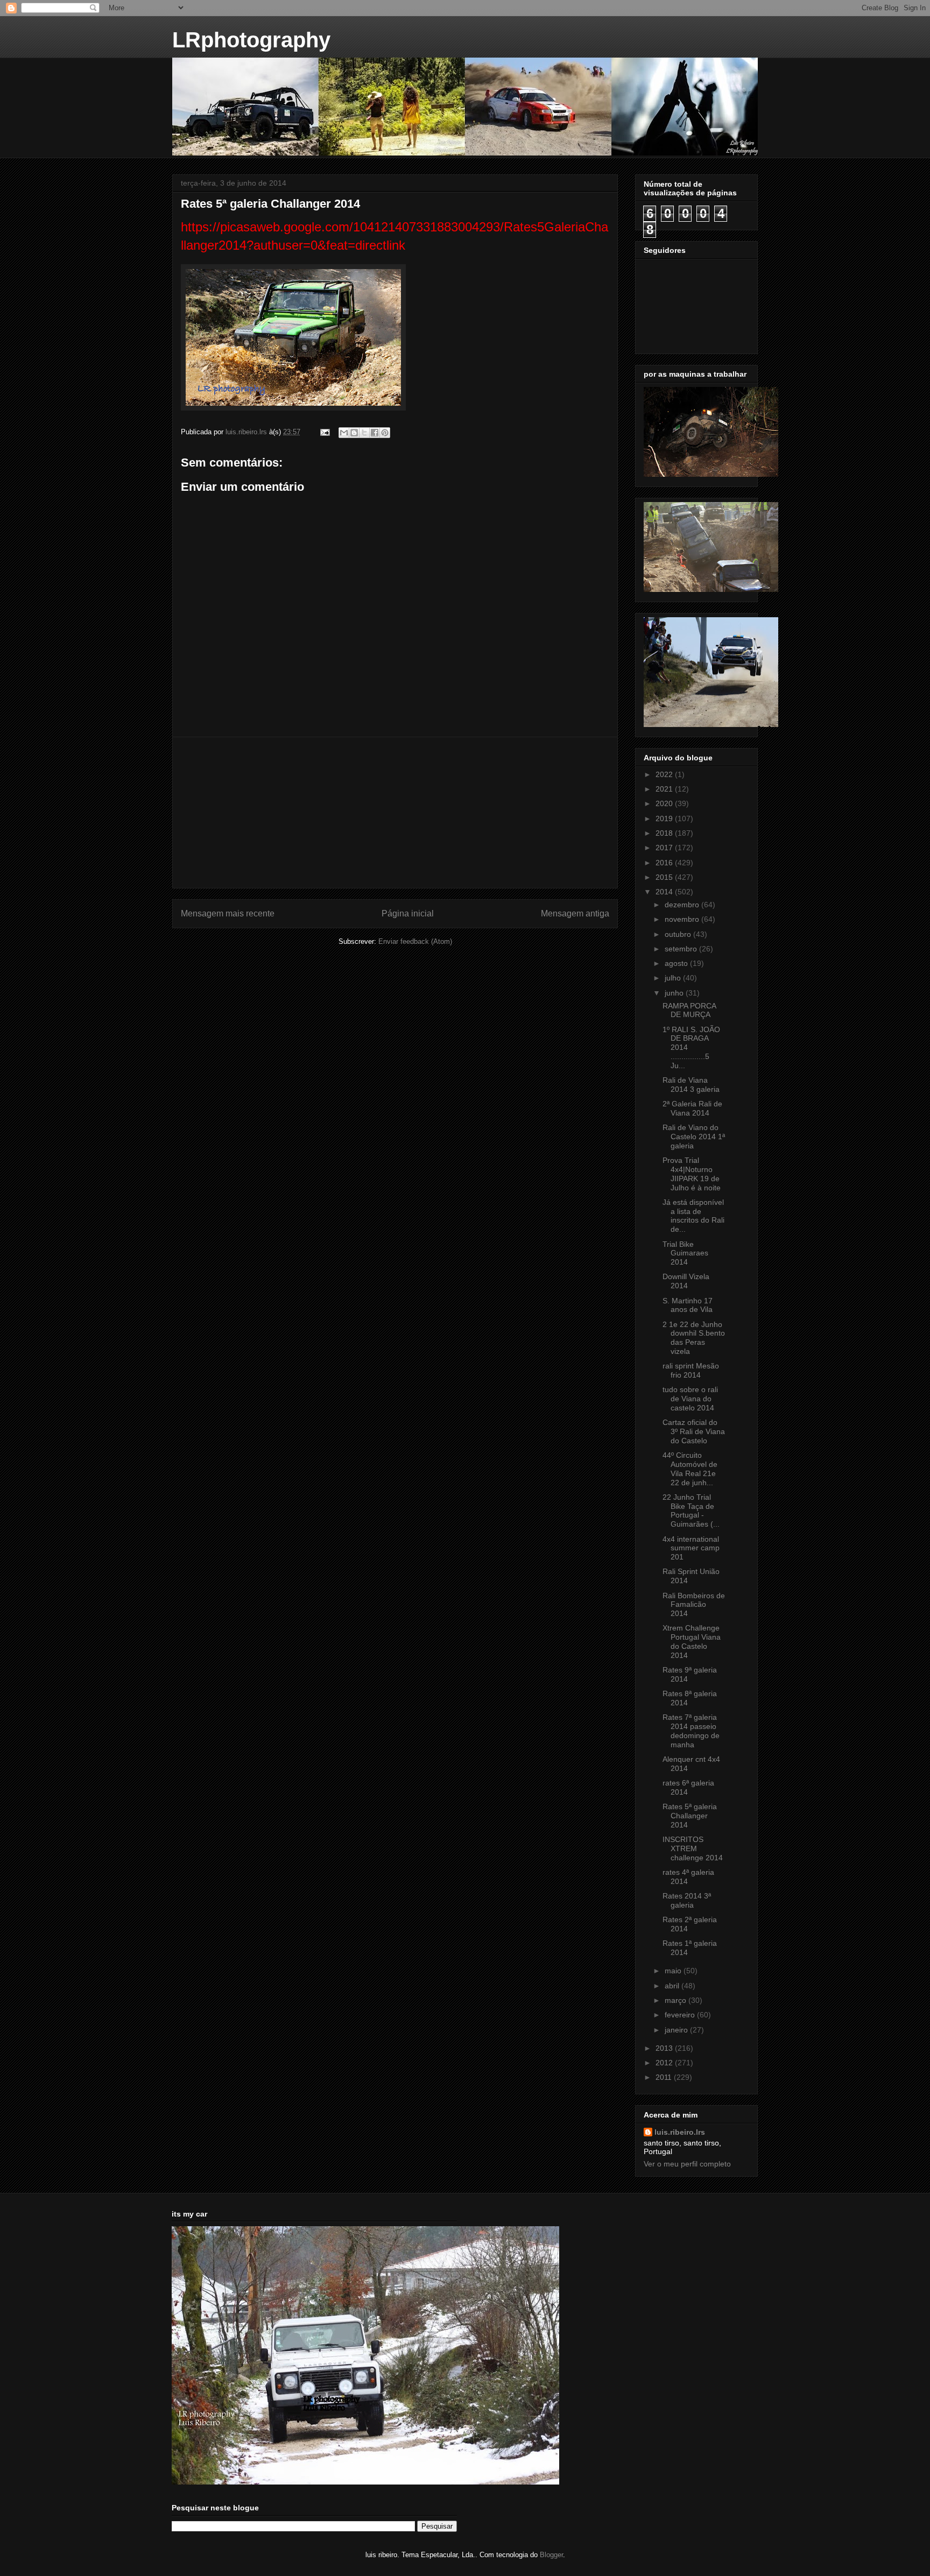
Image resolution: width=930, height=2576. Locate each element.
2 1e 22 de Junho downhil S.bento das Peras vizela (694, 1338)
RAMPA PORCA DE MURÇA (689, 1010)
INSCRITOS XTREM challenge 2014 (693, 1848)
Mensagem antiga (575, 913)
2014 (665, 892)
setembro (682, 949)
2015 (665, 877)
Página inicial (408, 913)
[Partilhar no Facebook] (375, 433)
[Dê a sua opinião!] (354, 433)
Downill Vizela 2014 (686, 1281)
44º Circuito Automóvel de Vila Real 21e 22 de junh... (690, 1469)
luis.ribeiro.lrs (680, 2132)
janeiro (677, 2030)
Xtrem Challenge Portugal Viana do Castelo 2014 (692, 1641)
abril (673, 1986)
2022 (665, 774)
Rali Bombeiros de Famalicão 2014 (694, 1605)
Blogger (551, 2555)
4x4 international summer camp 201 (691, 1548)
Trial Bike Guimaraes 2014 (685, 1253)
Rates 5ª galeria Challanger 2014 (690, 1816)
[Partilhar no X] (364, 433)
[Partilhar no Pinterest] (385, 433)
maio (674, 1971)
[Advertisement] (395, 813)
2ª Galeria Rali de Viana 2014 (692, 1108)
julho (674, 978)
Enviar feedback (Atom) (415, 941)
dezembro (683, 905)
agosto (677, 963)
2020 (665, 803)
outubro (679, 934)
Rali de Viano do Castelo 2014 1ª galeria (694, 1137)
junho (675, 993)
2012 (665, 2063)
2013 (665, 2048)
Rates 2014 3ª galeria (687, 1900)
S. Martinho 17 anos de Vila (688, 1305)
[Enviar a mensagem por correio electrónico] (324, 432)
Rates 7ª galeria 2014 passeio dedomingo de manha (691, 1731)
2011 (665, 2077)
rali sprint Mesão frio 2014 (691, 1370)
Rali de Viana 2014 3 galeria (691, 1085)
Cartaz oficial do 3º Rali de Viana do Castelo (694, 1431)
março (677, 2000)
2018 (665, 833)
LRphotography (251, 40)
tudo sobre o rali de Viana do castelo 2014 (690, 1399)
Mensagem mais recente (228, 913)
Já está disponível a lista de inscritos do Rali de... (693, 1216)
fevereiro (681, 2015)
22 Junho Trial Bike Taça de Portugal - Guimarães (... (691, 1511)
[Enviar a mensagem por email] (344, 433)
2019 (665, 818)
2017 (665, 848)
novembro (683, 919)
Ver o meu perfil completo (687, 2164)
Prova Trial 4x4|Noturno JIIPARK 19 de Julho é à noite (692, 1174)
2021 (665, 789)
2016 (665, 863)
